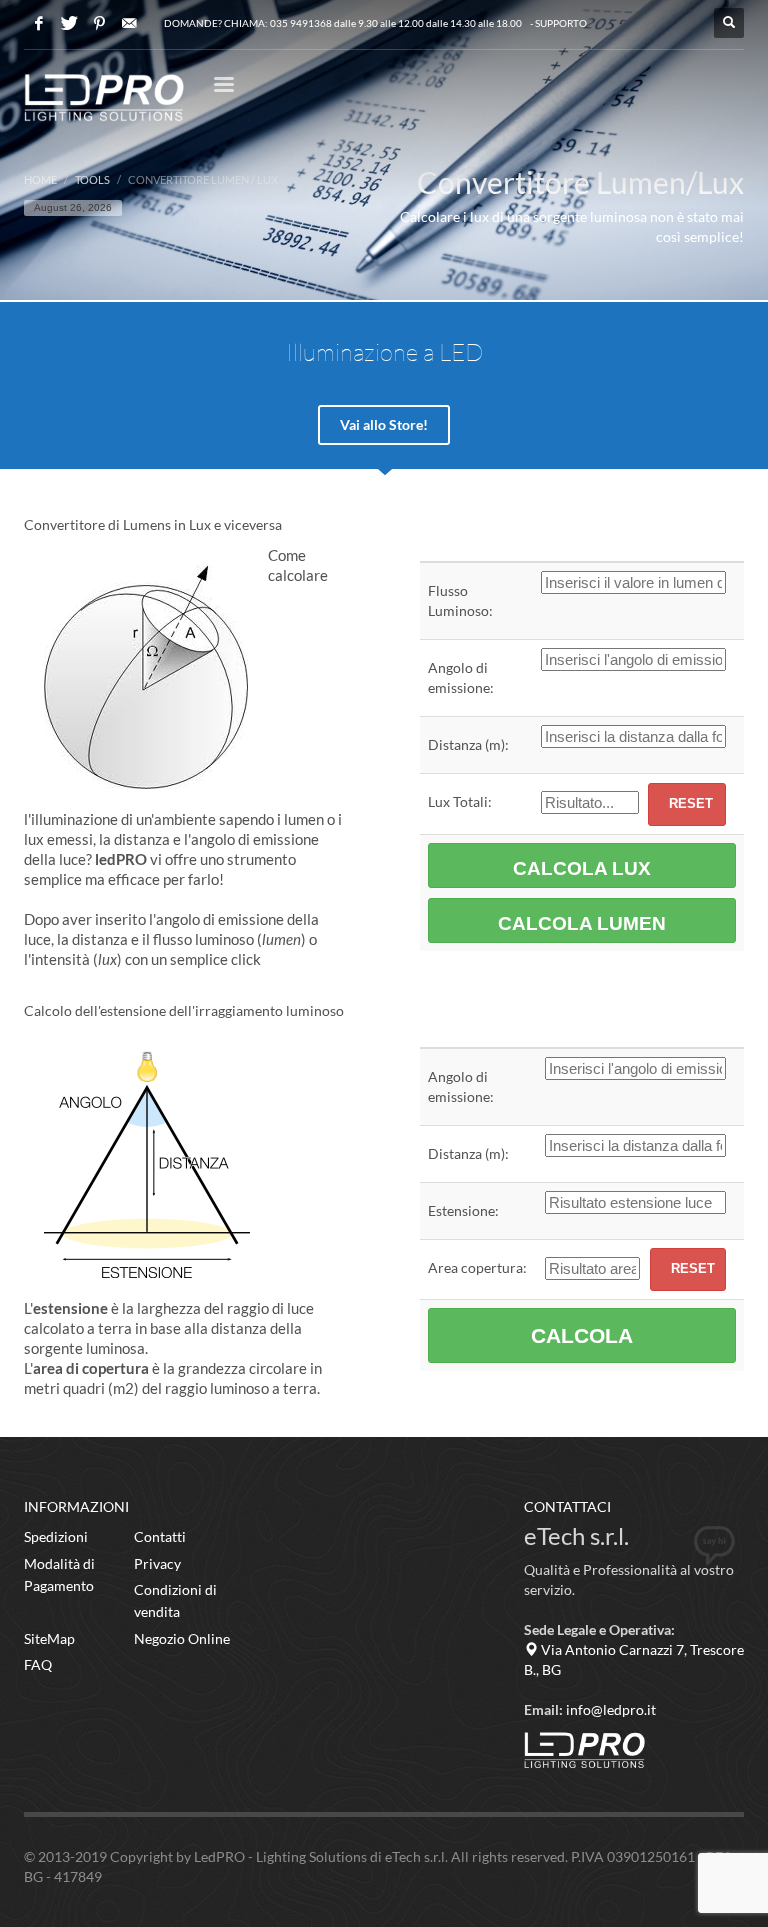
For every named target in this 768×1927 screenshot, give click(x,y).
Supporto (561, 23)
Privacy (157, 1563)
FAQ (38, 1664)
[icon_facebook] (39, 23)
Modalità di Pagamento (59, 1574)
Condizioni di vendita (175, 1600)
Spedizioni (56, 1536)
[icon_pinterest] (99, 23)
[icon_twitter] (69, 23)
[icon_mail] (129, 23)
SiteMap (49, 1638)
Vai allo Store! (384, 424)
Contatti (160, 1536)
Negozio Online (182, 1638)
